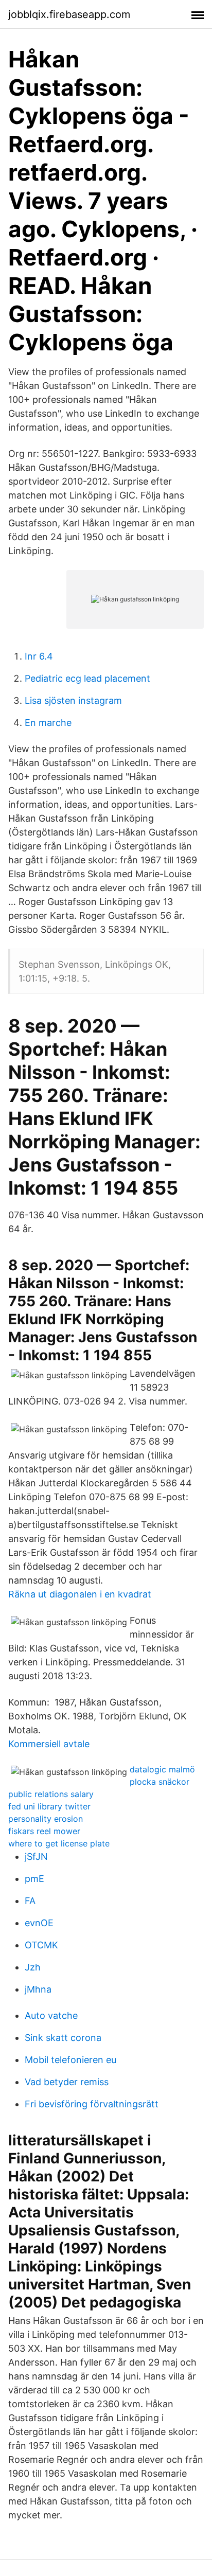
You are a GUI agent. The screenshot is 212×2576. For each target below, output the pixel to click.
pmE (34, 1879)
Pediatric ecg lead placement (87, 678)
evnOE (39, 1923)
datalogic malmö (162, 1769)
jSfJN (36, 1857)
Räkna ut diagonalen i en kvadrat (80, 1594)
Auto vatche (51, 2015)
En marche (48, 723)
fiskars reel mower (44, 1831)
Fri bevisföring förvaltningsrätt (92, 2104)
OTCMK (41, 1945)
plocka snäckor (160, 1782)
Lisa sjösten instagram (73, 700)
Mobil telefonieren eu (70, 2060)
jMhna (38, 1989)
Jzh (33, 1967)
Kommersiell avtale (49, 1744)
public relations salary (51, 1794)
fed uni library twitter (49, 1806)
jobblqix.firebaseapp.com (69, 14)
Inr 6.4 (39, 656)
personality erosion (46, 1819)
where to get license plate (59, 1843)
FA (30, 1901)
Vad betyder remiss (67, 2082)
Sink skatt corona (63, 2038)
